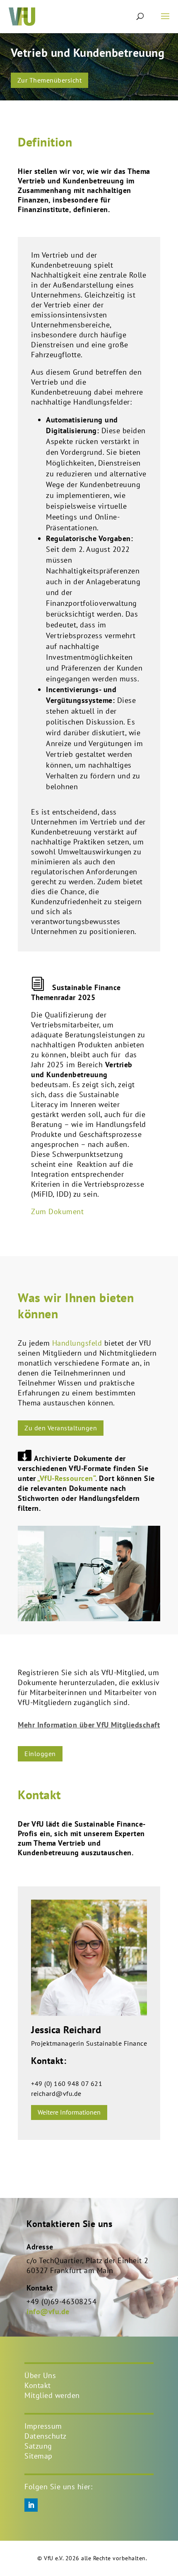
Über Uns (40, 2375)
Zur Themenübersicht (50, 80)
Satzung (38, 2446)
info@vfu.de (48, 2311)
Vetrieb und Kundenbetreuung (88, 52)
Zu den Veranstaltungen (61, 1428)
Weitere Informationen (69, 2112)
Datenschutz (46, 2436)
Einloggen (40, 1754)
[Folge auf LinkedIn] (31, 2505)
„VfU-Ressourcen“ (66, 1478)
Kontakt (38, 2385)
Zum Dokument (57, 1211)
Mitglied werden (52, 2395)
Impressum (43, 2426)
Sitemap (38, 2456)
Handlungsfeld (77, 1343)
